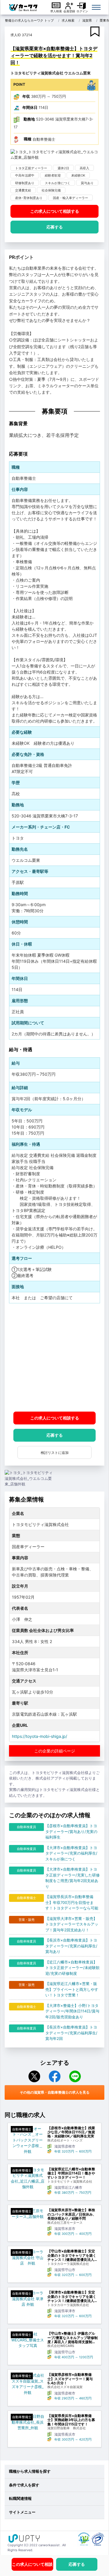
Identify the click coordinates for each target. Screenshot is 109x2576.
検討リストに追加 (55, 1453)
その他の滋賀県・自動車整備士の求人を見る (55, 2092)
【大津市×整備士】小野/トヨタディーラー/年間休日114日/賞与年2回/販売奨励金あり (72, 2011)
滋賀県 (87, 20)
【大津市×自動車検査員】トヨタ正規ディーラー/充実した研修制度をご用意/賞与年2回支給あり (73, 1878)
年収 (26, 96)
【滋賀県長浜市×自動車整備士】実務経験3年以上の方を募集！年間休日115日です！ (71, 2420)
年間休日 (30, 107)
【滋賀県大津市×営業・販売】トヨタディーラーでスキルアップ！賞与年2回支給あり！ (72, 1924)
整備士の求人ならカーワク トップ (29, 20)
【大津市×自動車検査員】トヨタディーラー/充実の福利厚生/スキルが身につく (71, 1853)
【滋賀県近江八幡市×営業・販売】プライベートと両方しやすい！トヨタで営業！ (72, 1989)
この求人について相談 (55, 211)
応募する (55, 227)
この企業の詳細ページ (55, 1751)
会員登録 (69, 11)
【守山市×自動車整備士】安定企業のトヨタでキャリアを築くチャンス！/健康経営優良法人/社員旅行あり (72, 2255)
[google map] (54, 1357)
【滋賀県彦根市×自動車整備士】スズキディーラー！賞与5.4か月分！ (70, 2379)
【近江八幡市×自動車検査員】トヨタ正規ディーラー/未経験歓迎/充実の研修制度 (73, 1968)
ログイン (82, 11)
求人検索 (56, 11)
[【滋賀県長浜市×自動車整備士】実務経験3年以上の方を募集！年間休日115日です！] (28, 2422)
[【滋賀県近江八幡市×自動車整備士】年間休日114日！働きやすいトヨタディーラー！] (28, 2179)
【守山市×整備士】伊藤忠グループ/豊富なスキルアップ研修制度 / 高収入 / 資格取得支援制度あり (73, 2338)
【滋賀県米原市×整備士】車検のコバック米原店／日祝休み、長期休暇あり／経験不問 (72, 2214)
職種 (28, 139)
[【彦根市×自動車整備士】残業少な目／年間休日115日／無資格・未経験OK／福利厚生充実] (28, 2140)
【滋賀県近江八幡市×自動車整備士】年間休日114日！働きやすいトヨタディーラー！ (71, 2173)
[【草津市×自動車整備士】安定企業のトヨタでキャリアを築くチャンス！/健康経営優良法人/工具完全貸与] (28, 2299)
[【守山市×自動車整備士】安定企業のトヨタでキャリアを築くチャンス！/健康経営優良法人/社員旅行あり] (28, 2258)
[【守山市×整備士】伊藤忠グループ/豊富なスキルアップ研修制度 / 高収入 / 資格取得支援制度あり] (28, 2340)
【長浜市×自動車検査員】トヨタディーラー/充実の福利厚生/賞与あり (71, 1946)
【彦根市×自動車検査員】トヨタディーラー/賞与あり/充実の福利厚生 (71, 1831)
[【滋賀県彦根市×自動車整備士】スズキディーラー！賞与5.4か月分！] (28, 2384)
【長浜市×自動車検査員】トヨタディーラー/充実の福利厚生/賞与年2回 (71, 2033)
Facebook (55, 2076)
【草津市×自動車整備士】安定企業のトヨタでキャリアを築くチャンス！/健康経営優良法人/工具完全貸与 (72, 2297)
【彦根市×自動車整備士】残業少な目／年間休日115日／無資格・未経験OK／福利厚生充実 (71, 2132)
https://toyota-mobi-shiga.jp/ (40, 1736)
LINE (75, 2076)
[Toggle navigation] (96, 7)
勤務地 (29, 119)
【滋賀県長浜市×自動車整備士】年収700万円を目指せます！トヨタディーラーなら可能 (72, 1902)
